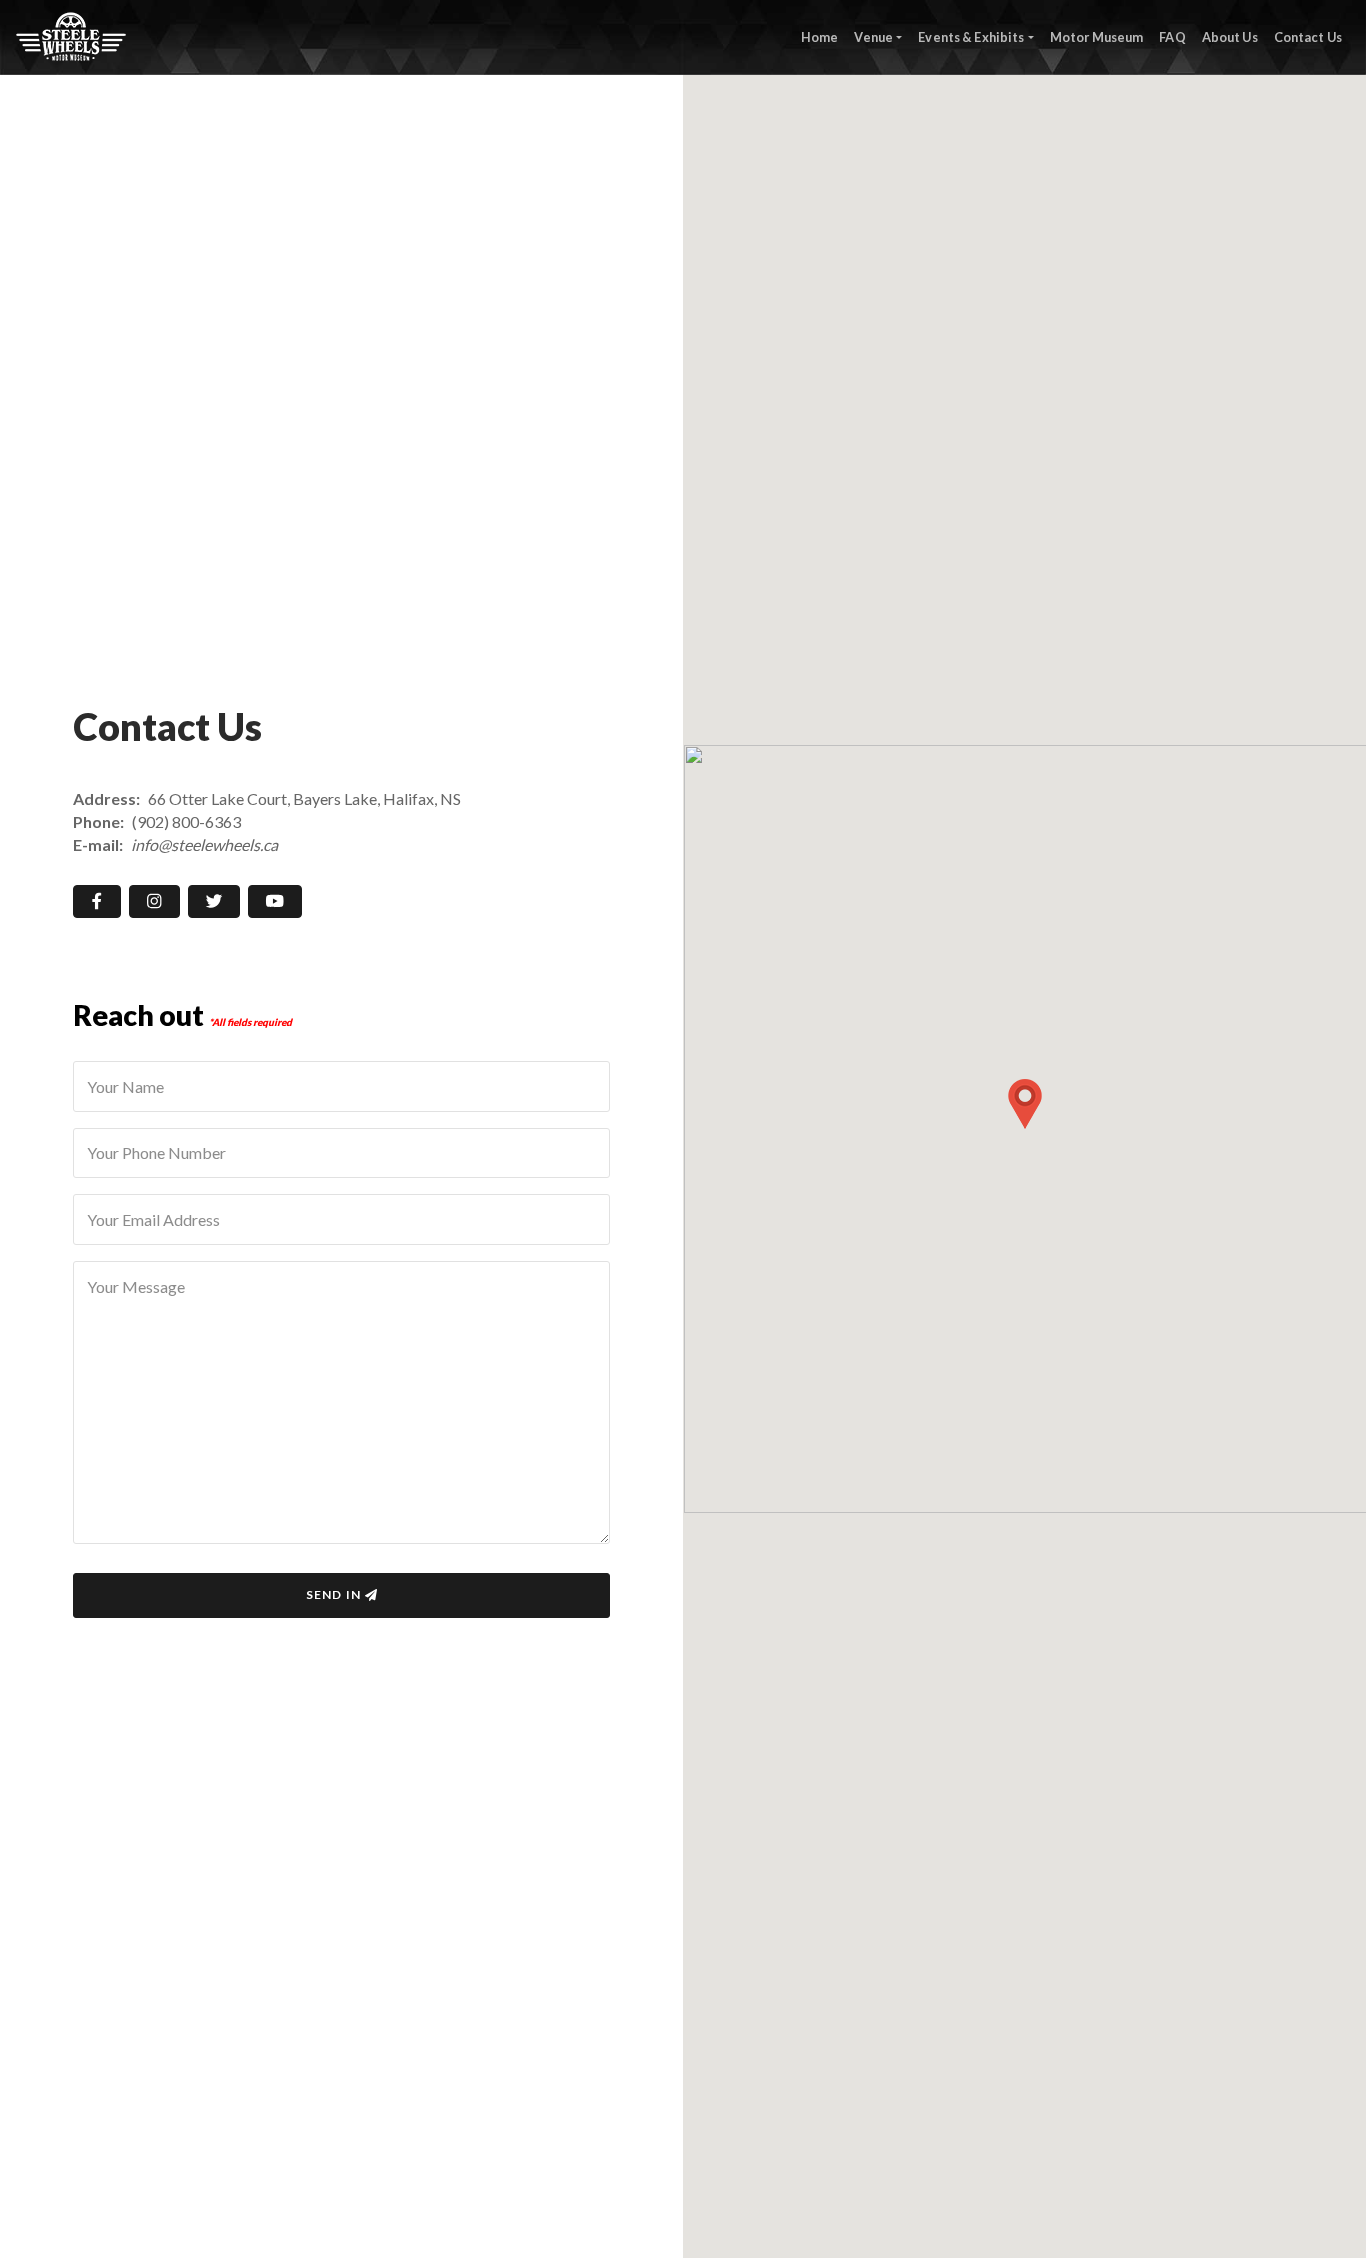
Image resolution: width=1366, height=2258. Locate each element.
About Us (1230, 37)
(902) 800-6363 (186, 821)
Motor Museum (1097, 37)
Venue (873, 37)
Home (820, 37)
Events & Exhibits (971, 37)
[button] (1025, 1104)
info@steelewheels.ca (204, 844)
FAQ (1172, 37)
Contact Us (1308, 37)
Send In (333, 1594)
